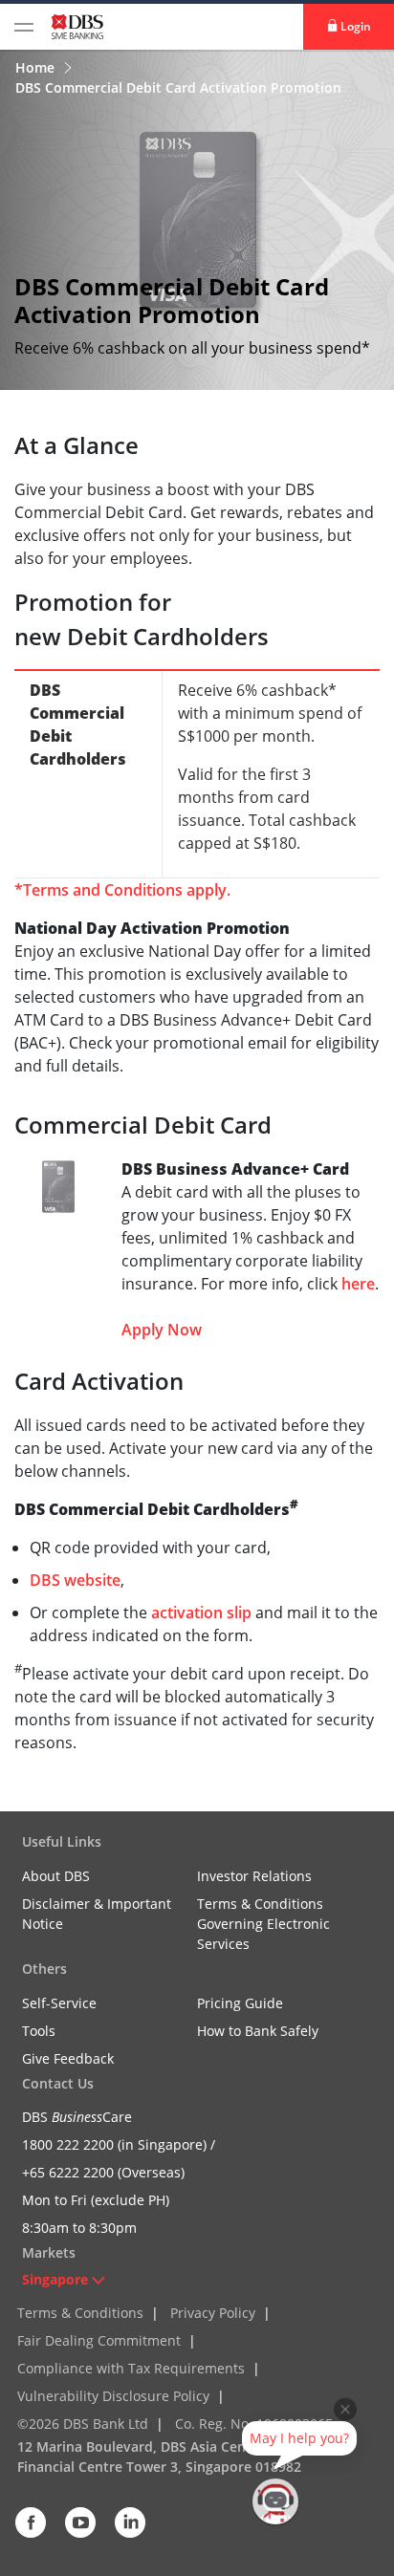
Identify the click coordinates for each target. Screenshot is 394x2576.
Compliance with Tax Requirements (131, 2368)
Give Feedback (68, 2058)
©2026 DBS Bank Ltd (83, 2424)
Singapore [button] (55, 2279)
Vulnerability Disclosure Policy (113, 2396)
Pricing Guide (240, 2003)
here (358, 1284)
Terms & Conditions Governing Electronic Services (263, 1924)
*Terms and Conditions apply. (122, 890)
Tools (39, 2031)
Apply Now (162, 1330)
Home (37, 67)
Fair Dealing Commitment (99, 2340)
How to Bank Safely (258, 2031)
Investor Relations (254, 1876)
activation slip (201, 1613)
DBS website (75, 1580)
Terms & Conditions (80, 2313)
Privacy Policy (213, 2313)
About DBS (56, 1876)
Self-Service (59, 2003)
